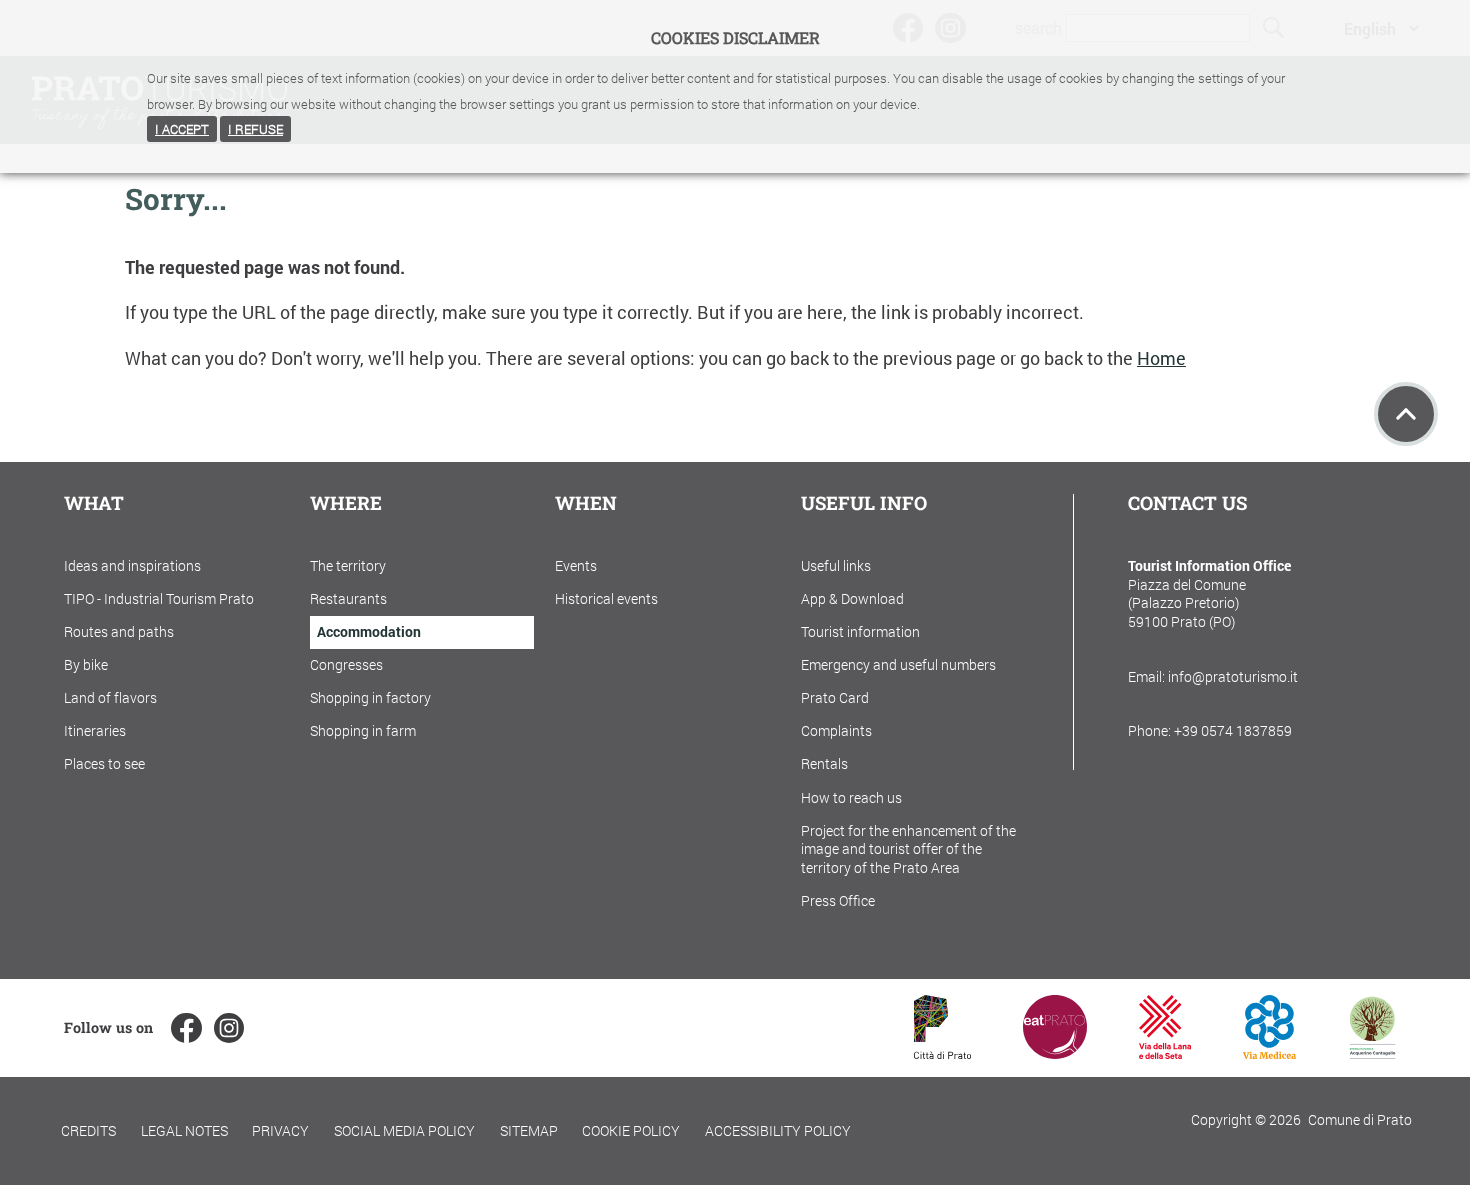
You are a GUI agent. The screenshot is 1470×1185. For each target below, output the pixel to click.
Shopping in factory (370, 697)
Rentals (824, 763)
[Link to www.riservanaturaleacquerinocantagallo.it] (1372, 1052)
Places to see (104, 763)
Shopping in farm (363, 730)
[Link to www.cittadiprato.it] (942, 1052)
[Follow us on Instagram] (229, 1028)
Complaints (836, 730)
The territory (348, 565)
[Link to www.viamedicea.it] (1269, 1052)
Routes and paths (119, 631)
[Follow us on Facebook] (186, 1028)
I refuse (255, 129)
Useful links (836, 565)
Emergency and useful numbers (898, 664)
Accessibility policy (778, 1130)
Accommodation (369, 631)
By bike (86, 664)
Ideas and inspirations (132, 565)
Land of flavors (110, 697)
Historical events (606, 598)
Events (576, 565)
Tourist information (860, 631)
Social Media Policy (404, 1130)
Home (1161, 358)
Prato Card (835, 697)
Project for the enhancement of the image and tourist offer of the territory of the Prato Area (908, 849)
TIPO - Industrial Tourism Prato (159, 598)
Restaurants (348, 598)
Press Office (838, 900)
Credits (88, 1130)
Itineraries (95, 730)
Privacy (280, 1130)
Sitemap (529, 1130)
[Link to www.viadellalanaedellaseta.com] (1165, 1052)
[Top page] (1406, 414)
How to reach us (851, 797)
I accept (182, 129)
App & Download (852, 598)
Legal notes (184, 1130)
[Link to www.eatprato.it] (1055, 1052)
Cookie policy (631, 1130)
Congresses (346, 664)
